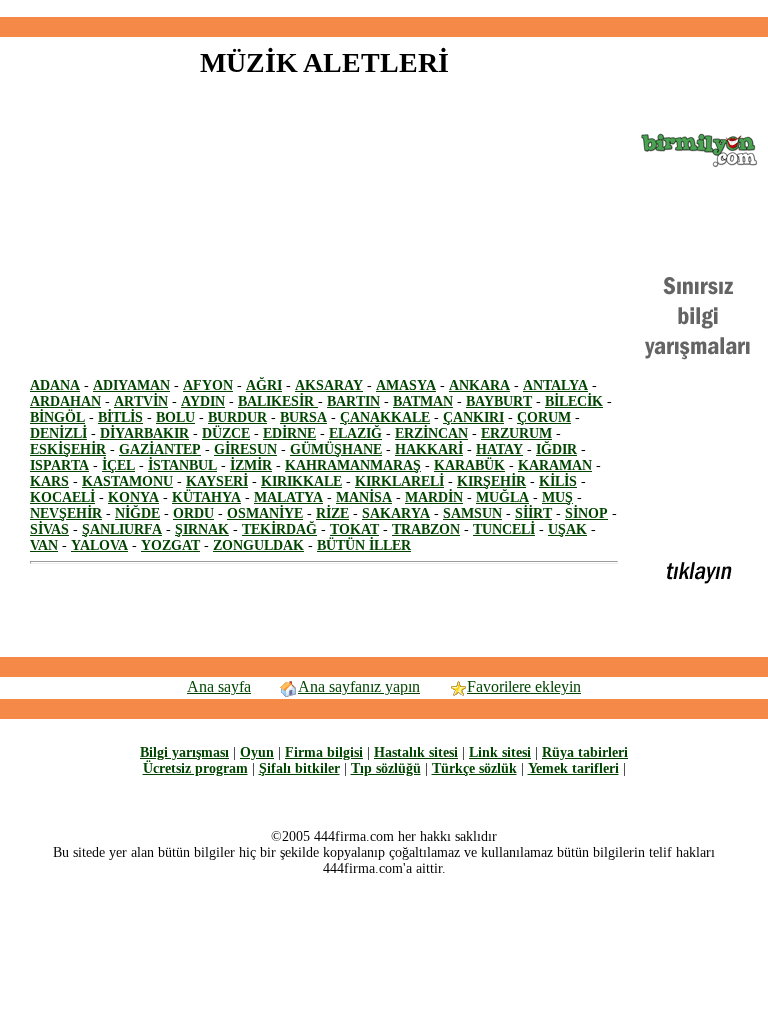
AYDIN (203, 401)
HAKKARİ (429, 449)
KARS (49, 481)
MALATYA (288, 497)
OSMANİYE (265, 513)
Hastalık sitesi (416, 752)
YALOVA (99, 545)
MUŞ (557, 497)
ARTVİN (141, 401)
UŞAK (567, 529)
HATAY (499, 449)
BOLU (175, 417)
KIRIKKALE (301, 481)
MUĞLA (502, 497)
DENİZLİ (58, 433)
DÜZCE (226, 433)
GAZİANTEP (160, 449)
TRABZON (426, 529)
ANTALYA (555, 385)
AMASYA (406, 385)
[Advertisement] (384, 8)
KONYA (133, 497)
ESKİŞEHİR (68, 449)
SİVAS (49, 529)
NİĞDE (137, 513)
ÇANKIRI (473, 417)
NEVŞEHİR (66, 513)
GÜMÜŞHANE (336, 449)
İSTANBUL (182, 465)
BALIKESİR (278, 401)
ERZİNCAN (431, 433)
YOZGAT (170, 545)
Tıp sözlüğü (386, 768)
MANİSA (364, 497)
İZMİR (251, 465)
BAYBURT (499, 401)
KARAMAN (555, 465)
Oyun (257, 752)
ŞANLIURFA (122, 529)
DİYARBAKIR (144, 433)
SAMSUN (472, 513)
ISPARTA (59, 465)
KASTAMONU (127, 481)
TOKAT (354, 529)
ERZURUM (516, 433)
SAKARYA (396, 513)
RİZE (332, 513)
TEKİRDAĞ (279, 529)
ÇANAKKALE (385, 417)
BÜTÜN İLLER (364, 545)
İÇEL (118, 465)
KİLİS (558, 481)
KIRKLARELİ (399, 481)
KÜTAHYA (206, 497)
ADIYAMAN (131, 385)
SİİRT (533, 513)
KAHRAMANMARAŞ (353, 465)
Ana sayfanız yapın (359, 686)
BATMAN (423, 401)
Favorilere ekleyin (524, 686)
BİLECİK (574, 401)
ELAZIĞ (355, 433)
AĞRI (264, 385)
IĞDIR (556, 449)
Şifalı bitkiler (299, 768)
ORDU (193, 513)
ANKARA (479, 385)
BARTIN (353, 401)
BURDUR (237, 417)
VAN (44, 545)
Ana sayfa (219, 686)
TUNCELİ (504, 529)
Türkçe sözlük (474, 768)
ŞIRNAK (202, 529)
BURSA (303, 417)
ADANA (55, 385)
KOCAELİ (62, 497)
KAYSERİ (217, 481)
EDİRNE (289, 433)
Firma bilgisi (324, 752)
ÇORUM (544, 417)
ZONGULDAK (258, 545)
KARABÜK (469, 465)
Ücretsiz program (195, 768)
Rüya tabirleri (585, 752)
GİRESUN (245, 449)
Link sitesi (500, 752)
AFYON (208, 385)
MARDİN (434, 497)
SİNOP (586, 513)
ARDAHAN (65, 401)
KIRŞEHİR (491, 481)
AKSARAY (329, 385)
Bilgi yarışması (184, 752)
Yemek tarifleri (573, 768)
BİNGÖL (57, 417)
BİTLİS (120, 417)
